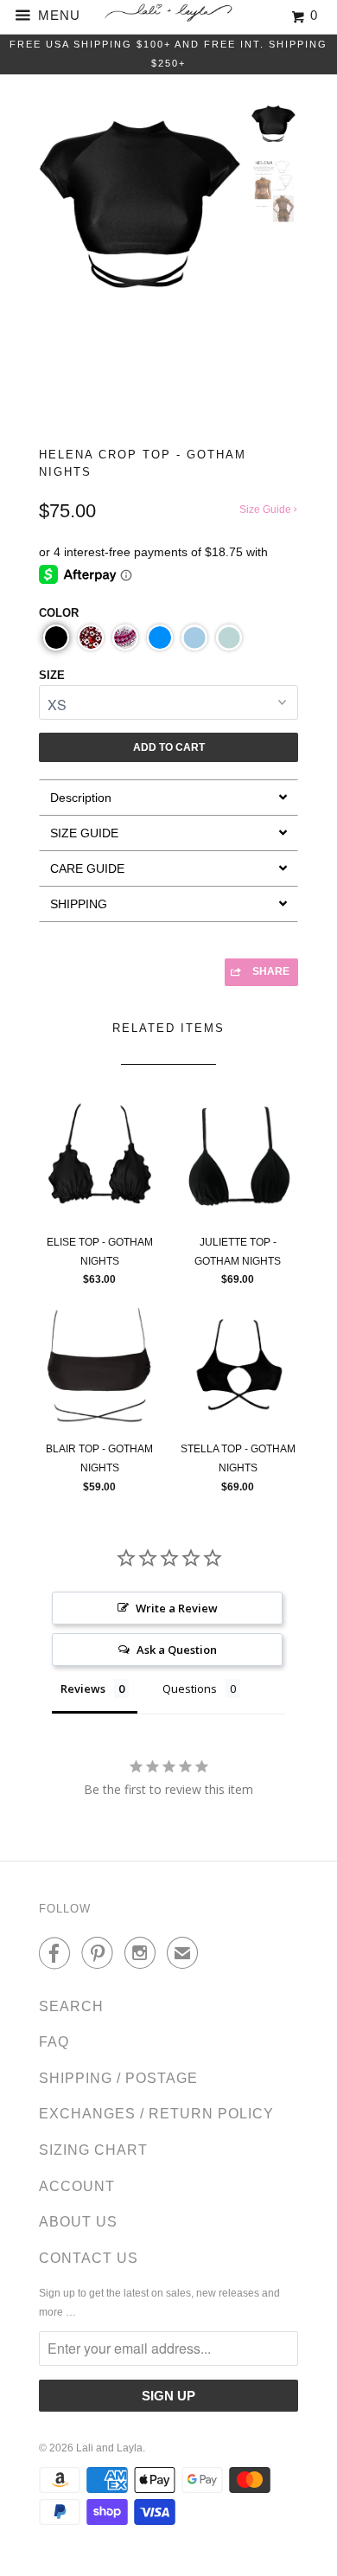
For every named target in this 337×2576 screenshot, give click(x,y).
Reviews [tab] (83, 1688)
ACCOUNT (77, 2186)
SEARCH (71, 2006)
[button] (56, 638)
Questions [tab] (190, 1688)
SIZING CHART (93, 2150)
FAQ (54, 2042)
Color (59, 613)
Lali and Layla (109, 2448)
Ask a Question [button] (177, 1650)
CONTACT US (89, 2258)
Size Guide (267, 509)
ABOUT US (78, 2222)
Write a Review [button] (177, 1608)
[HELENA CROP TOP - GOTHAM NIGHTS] (140, 202)
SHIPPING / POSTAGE (118, 2078)
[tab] (168, 797)
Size (52, 675)
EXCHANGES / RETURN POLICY (156, 2114)
